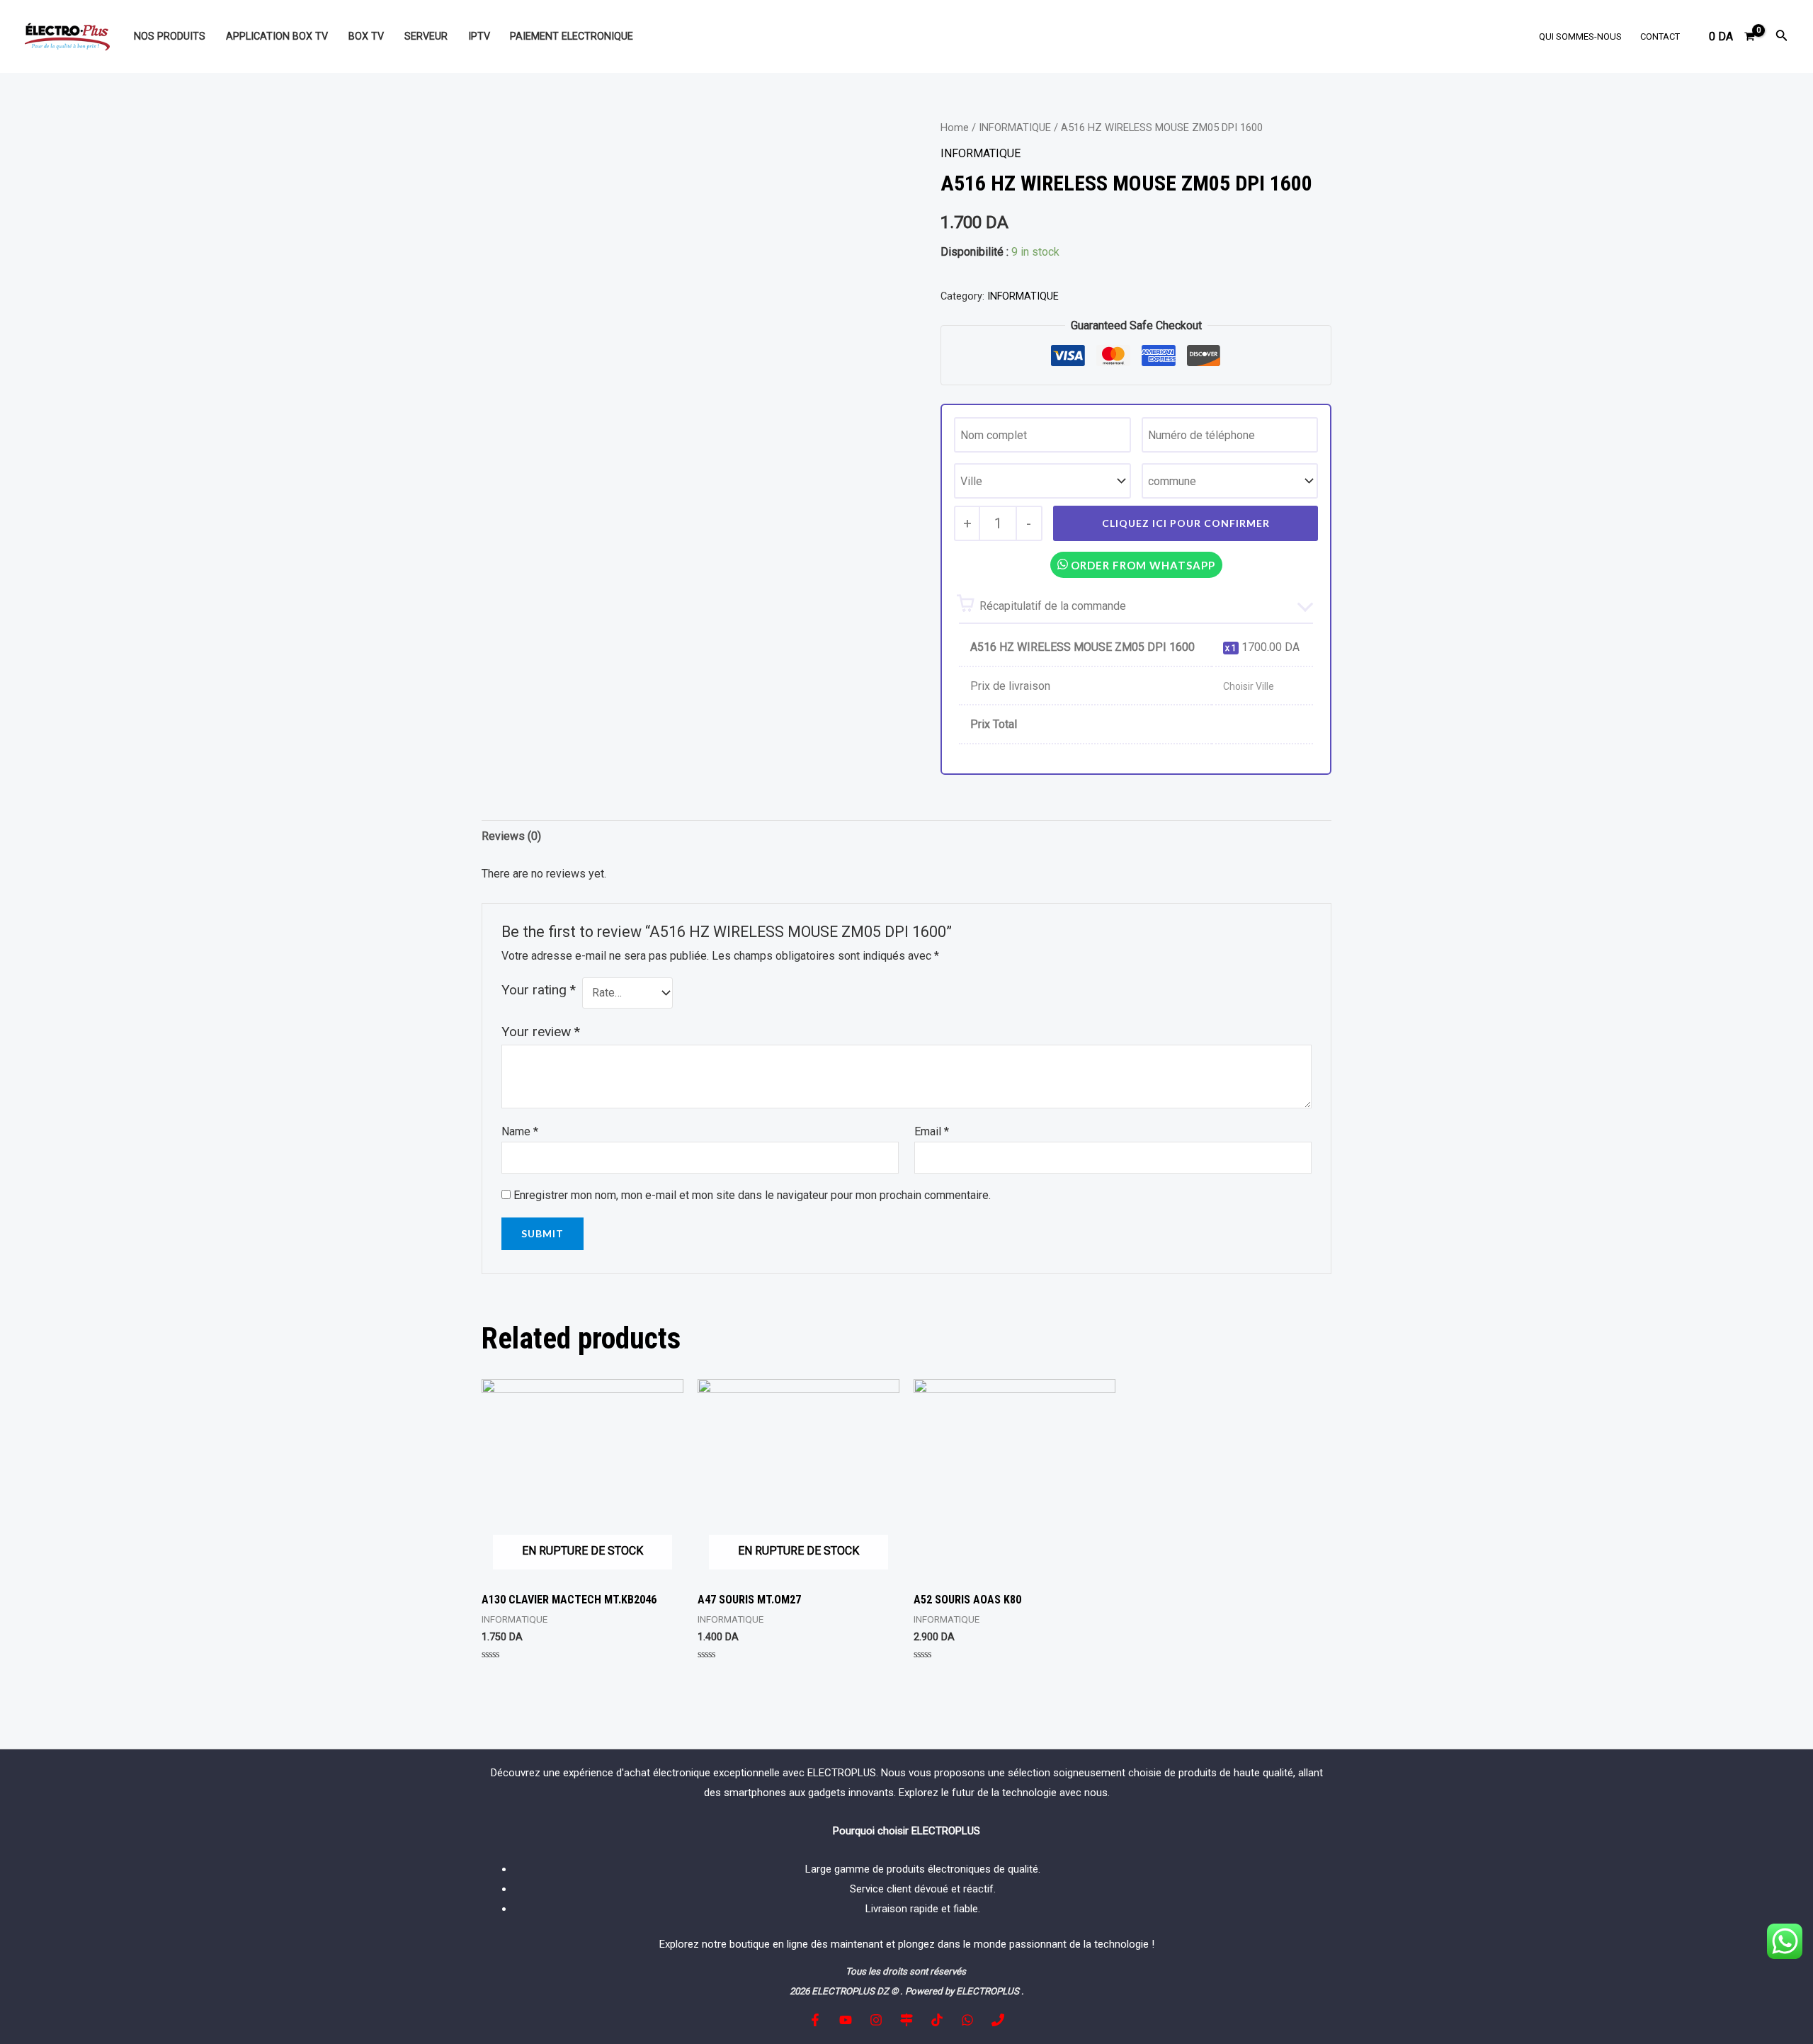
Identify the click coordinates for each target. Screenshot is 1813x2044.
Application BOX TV (277, 36)
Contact (1660, 36)
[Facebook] (815, 2020)
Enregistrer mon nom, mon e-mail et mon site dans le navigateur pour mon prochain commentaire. (752, 1195)
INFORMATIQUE (1015, 127)
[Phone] (998, 2020)
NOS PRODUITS (170, 36)
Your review (541, 1032)
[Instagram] (876, 2020)
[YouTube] (846, 2020)
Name (520, 1131)
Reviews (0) (511, 836)
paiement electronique (572, 36)
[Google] (906, 2020)
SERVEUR (426, 36)
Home (955, 127)
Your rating (539, 990)
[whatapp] (967, 2020)
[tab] (511, 836)
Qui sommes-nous (1580, 36)
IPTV (479, 36)
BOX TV (366, 36)
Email (932, 1131)
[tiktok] (937, 2020)
